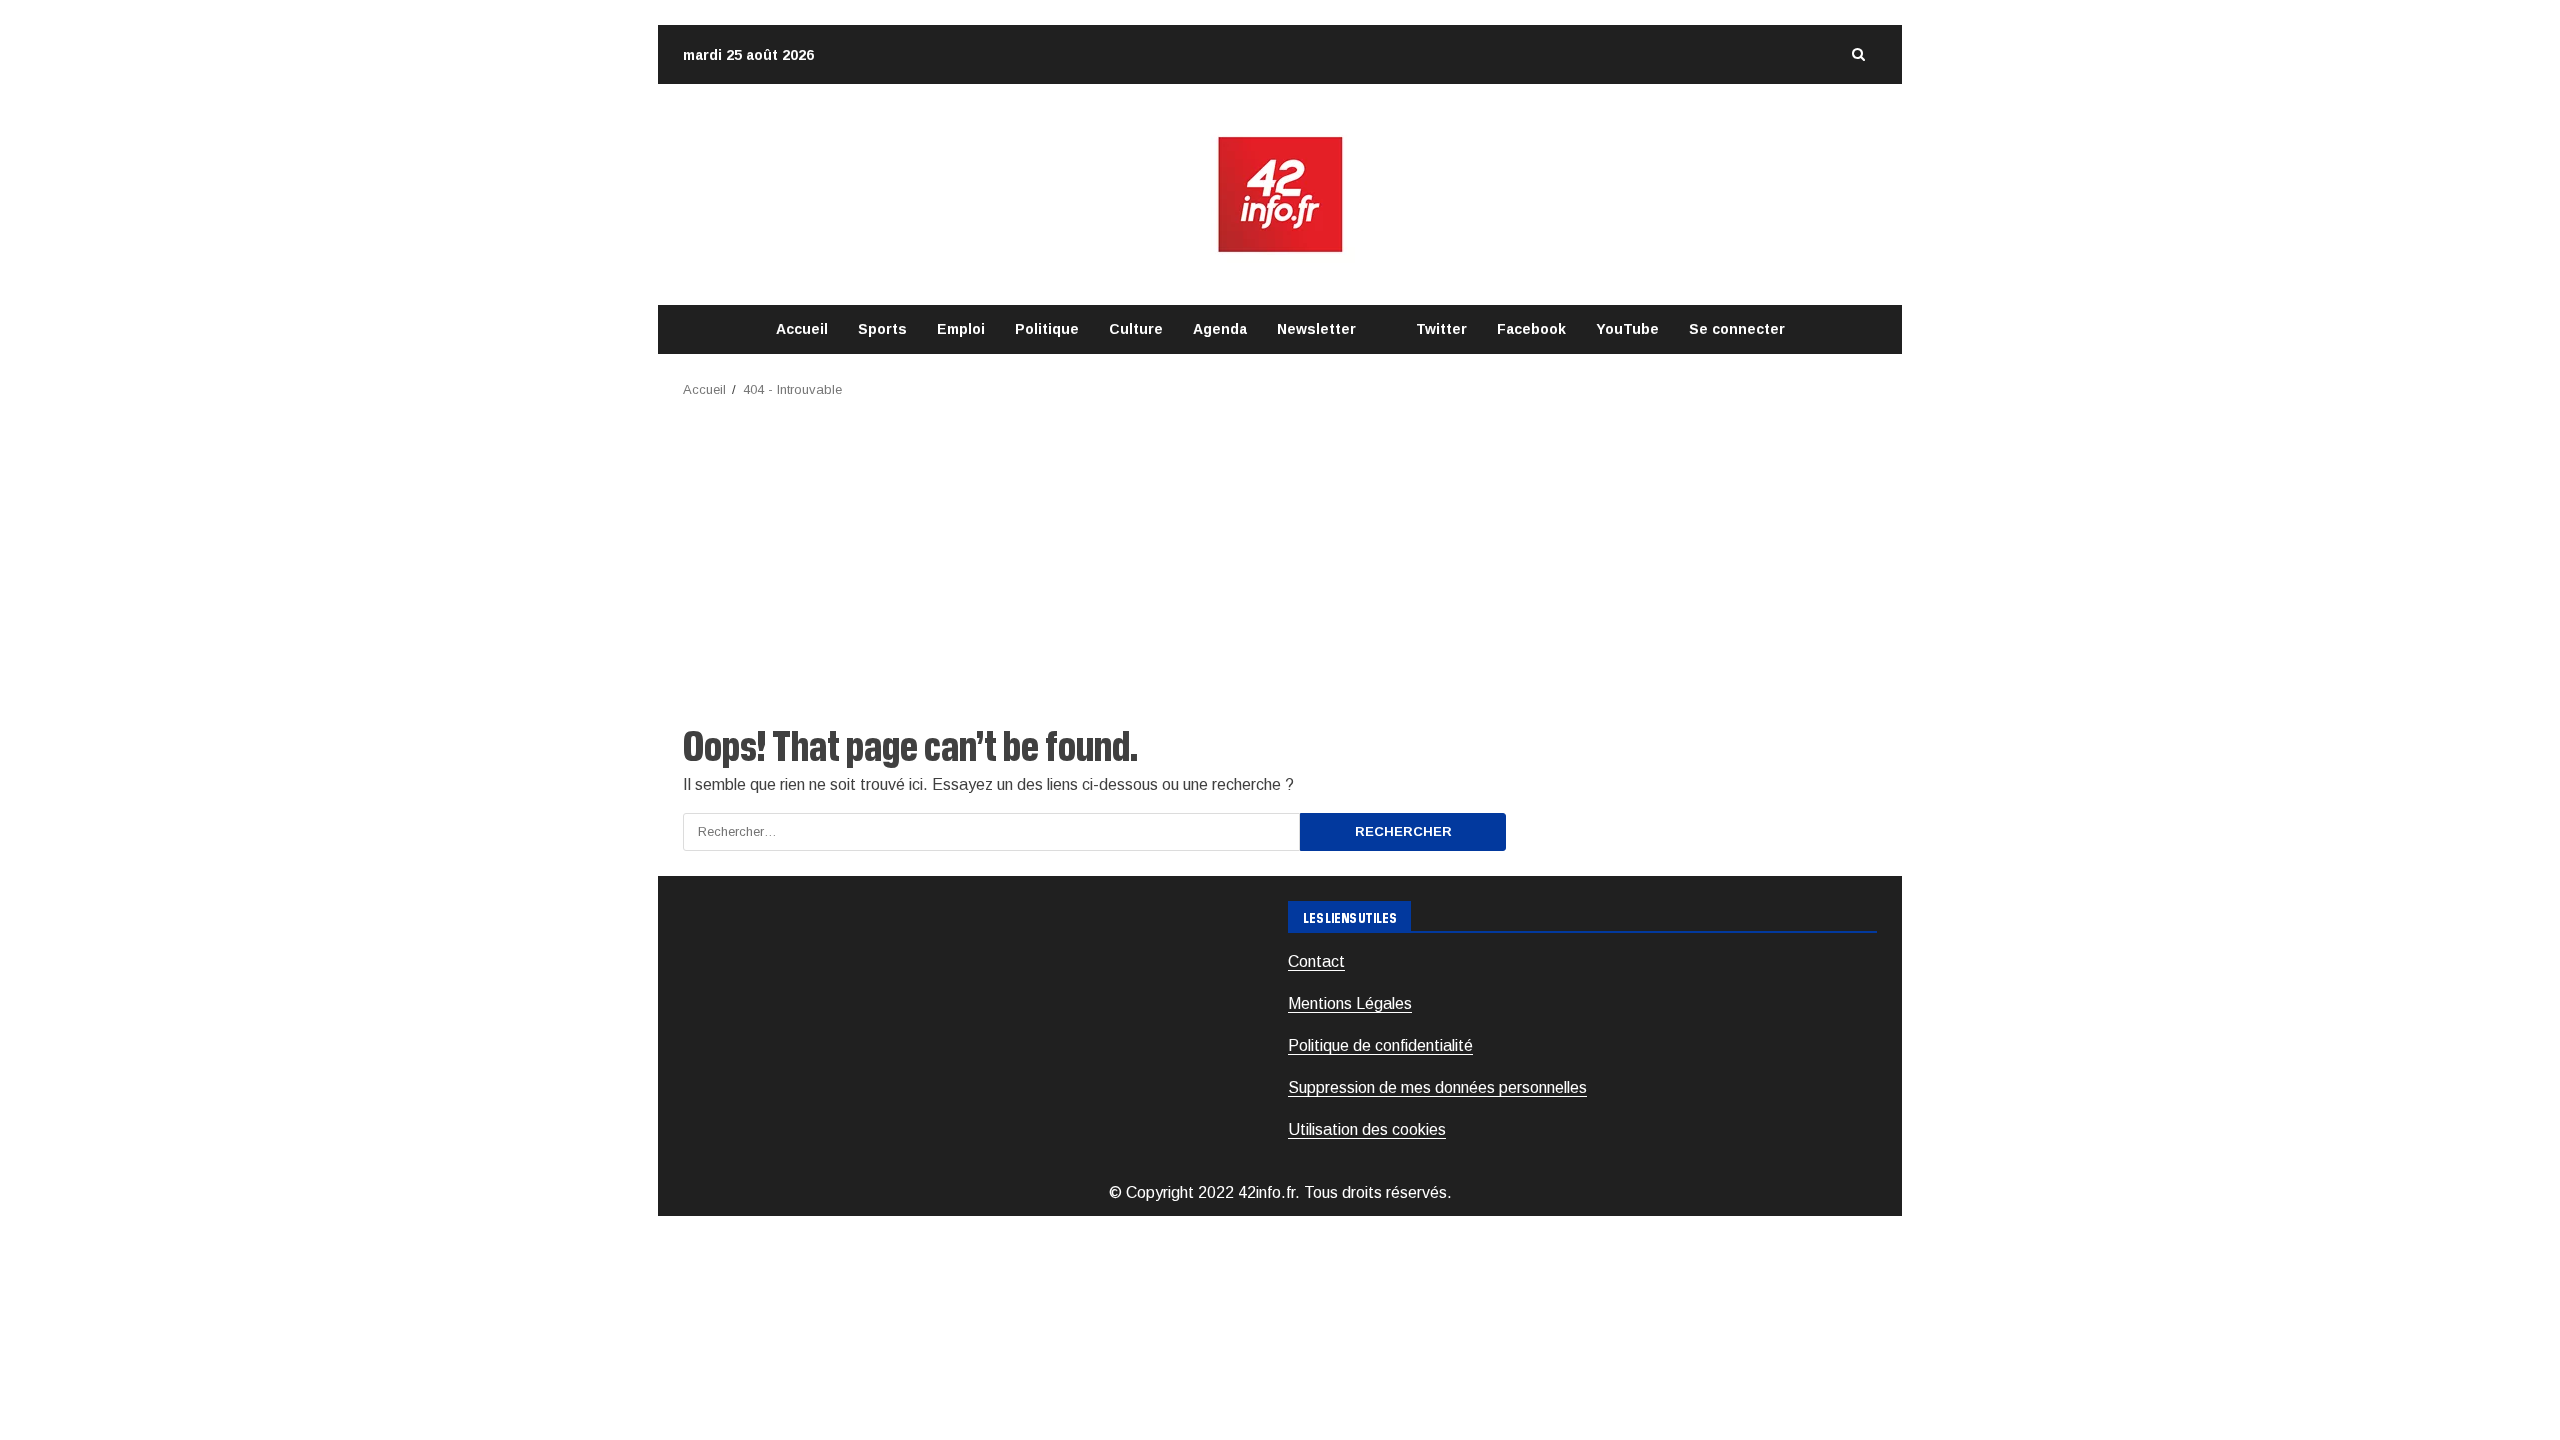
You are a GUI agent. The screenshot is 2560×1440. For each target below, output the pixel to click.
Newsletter (1316, 329)
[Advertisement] (1280, 551)
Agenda (1220, 329)
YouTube (1627, 329)
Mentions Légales (1350, 1003)
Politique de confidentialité (1380, 1045)
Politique (1047, 329)
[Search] (1858, 54)
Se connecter (1737, 329)
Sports (882, 329)
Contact (1316, 961)
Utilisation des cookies (1367, 1129)
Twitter (1441, 329)
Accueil (802, 329)
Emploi (961, 329)
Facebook (1531, 329)
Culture (1136, 329)
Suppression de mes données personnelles (1437, 1087)
